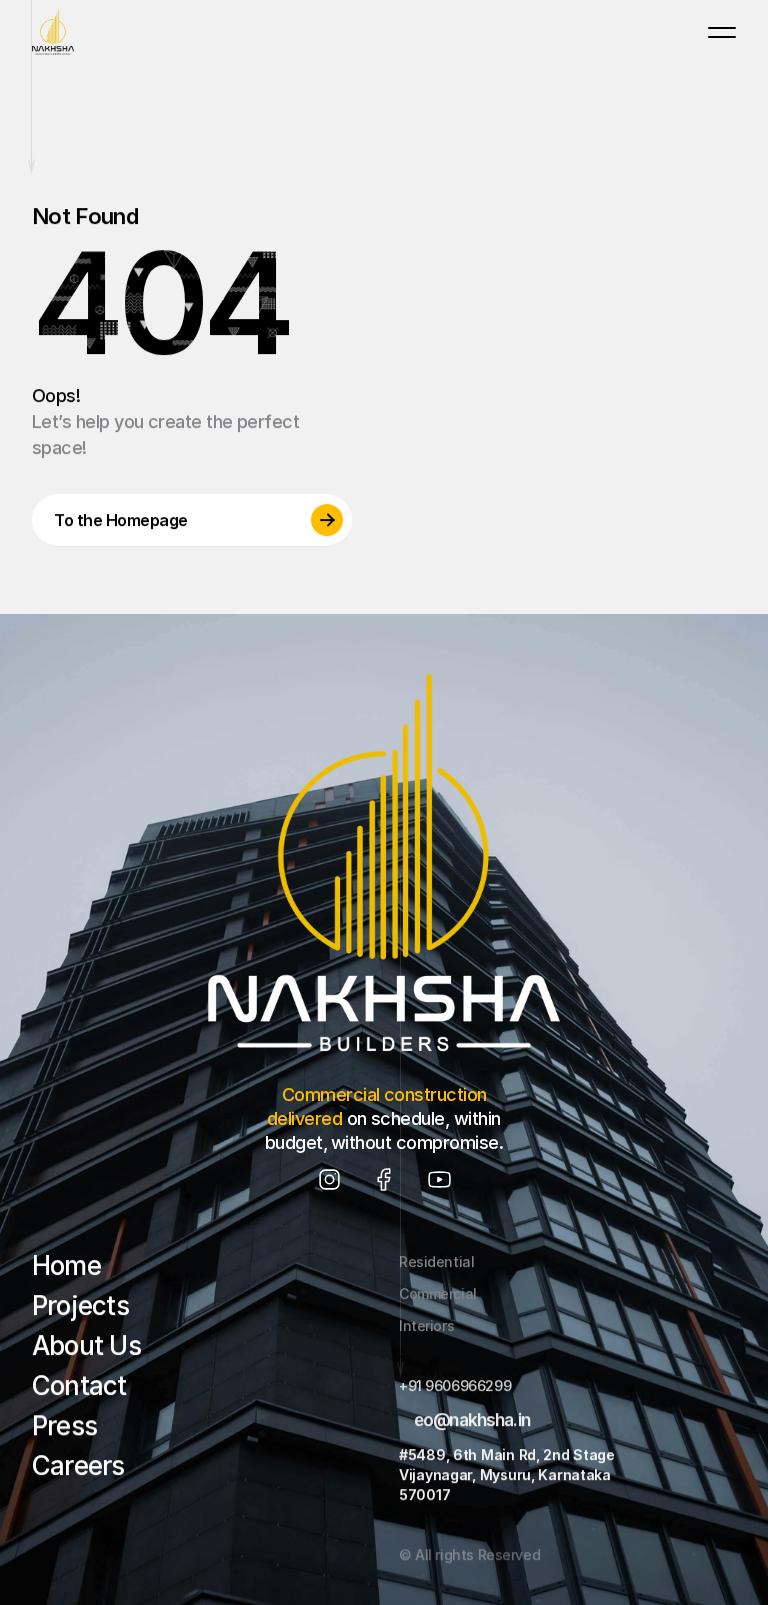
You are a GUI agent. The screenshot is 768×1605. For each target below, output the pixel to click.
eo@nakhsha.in (472, 1420)
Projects (80, 1305)
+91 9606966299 (455, 1385)
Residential (436, 1261)
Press (64, 1425)
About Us (86, 1345)
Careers (78, 1465)
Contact (79, 1385)
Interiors (426, 1325)
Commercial (438, 1293)
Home (66, 1265)
